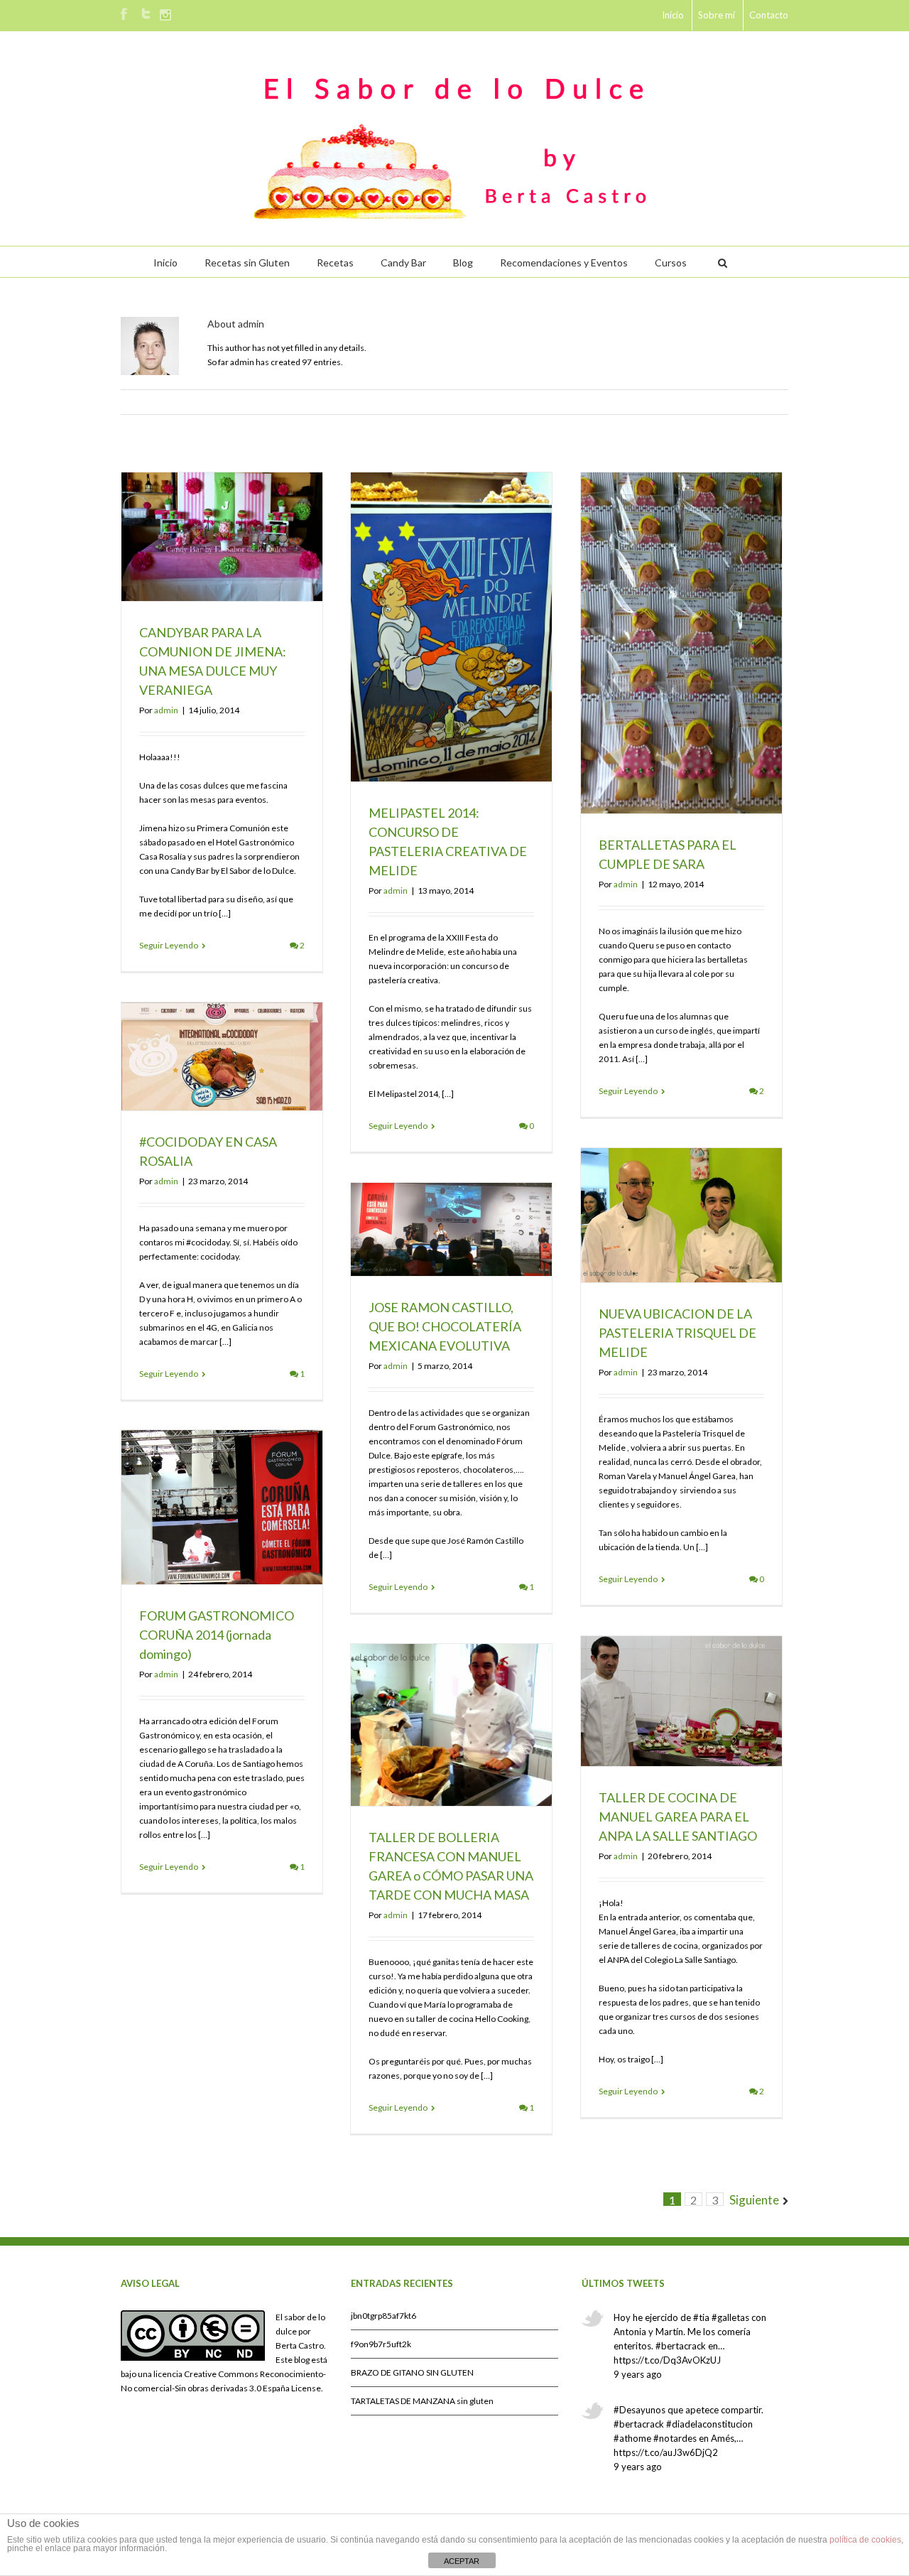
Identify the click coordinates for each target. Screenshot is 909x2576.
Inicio (673, 15)
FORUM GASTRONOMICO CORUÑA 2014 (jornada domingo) (217, 1635)
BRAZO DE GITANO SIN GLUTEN (412, 2372)
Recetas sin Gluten (247, 263)
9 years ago (638, 2374)
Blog (463, 263)
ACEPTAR (462, 2561)
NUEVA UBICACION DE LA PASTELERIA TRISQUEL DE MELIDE (677, 1333)
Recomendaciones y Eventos (564, 263)
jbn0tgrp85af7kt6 (383, 2316)
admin (166, 710)
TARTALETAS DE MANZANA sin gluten (422, 2401)
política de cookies (865, 2540)
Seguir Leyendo (169, 945)
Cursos (671, 263)
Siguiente (754, 2200)
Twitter (146, 13)
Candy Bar (403, 263)
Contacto (769, 15)
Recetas (335, 263)
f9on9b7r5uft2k (381, 2344)
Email (781, 402)
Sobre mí (717, 15)
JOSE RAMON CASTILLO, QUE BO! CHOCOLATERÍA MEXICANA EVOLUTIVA (445, 1326)
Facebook (124, 14)
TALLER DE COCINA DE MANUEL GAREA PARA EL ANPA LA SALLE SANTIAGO (678, 1817)
